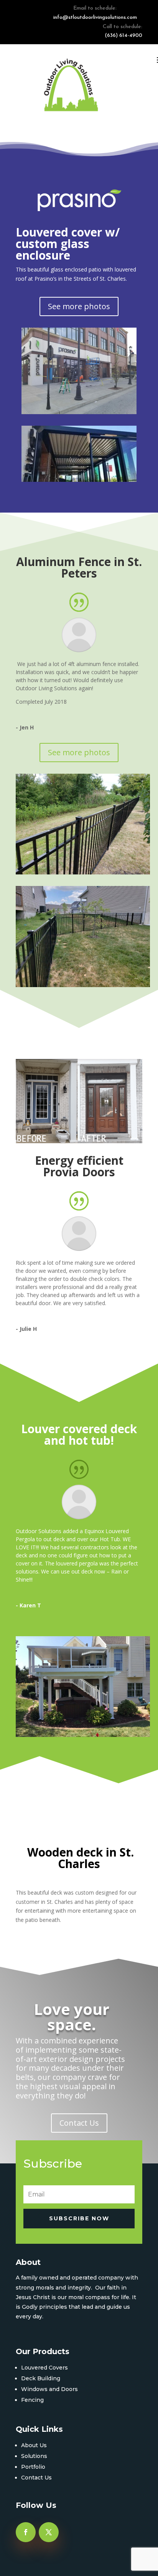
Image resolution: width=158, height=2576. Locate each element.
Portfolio (33, 2467)
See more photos (79, 306)
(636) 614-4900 (123, 36)
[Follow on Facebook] (26, 2532)
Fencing (32, 2400)
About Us (34, 2445)
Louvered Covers (44, 2368)
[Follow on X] (49, 2532)
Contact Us (79, 2123)
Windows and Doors (49, 2389)
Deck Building (41, 2378)
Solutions (34, 2456)
